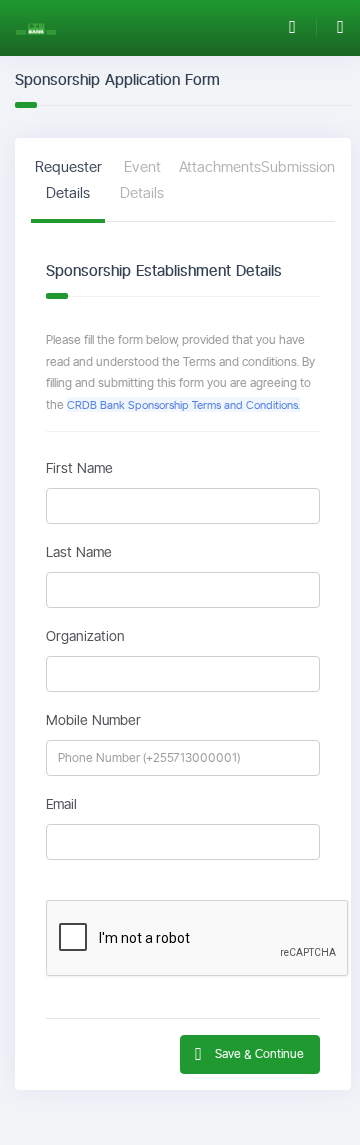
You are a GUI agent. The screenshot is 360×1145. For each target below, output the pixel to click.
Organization (85, 636)
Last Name (79, 552)
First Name (79, 468)
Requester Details (68, 179)
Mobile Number (93, 720)
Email (61, 804)
